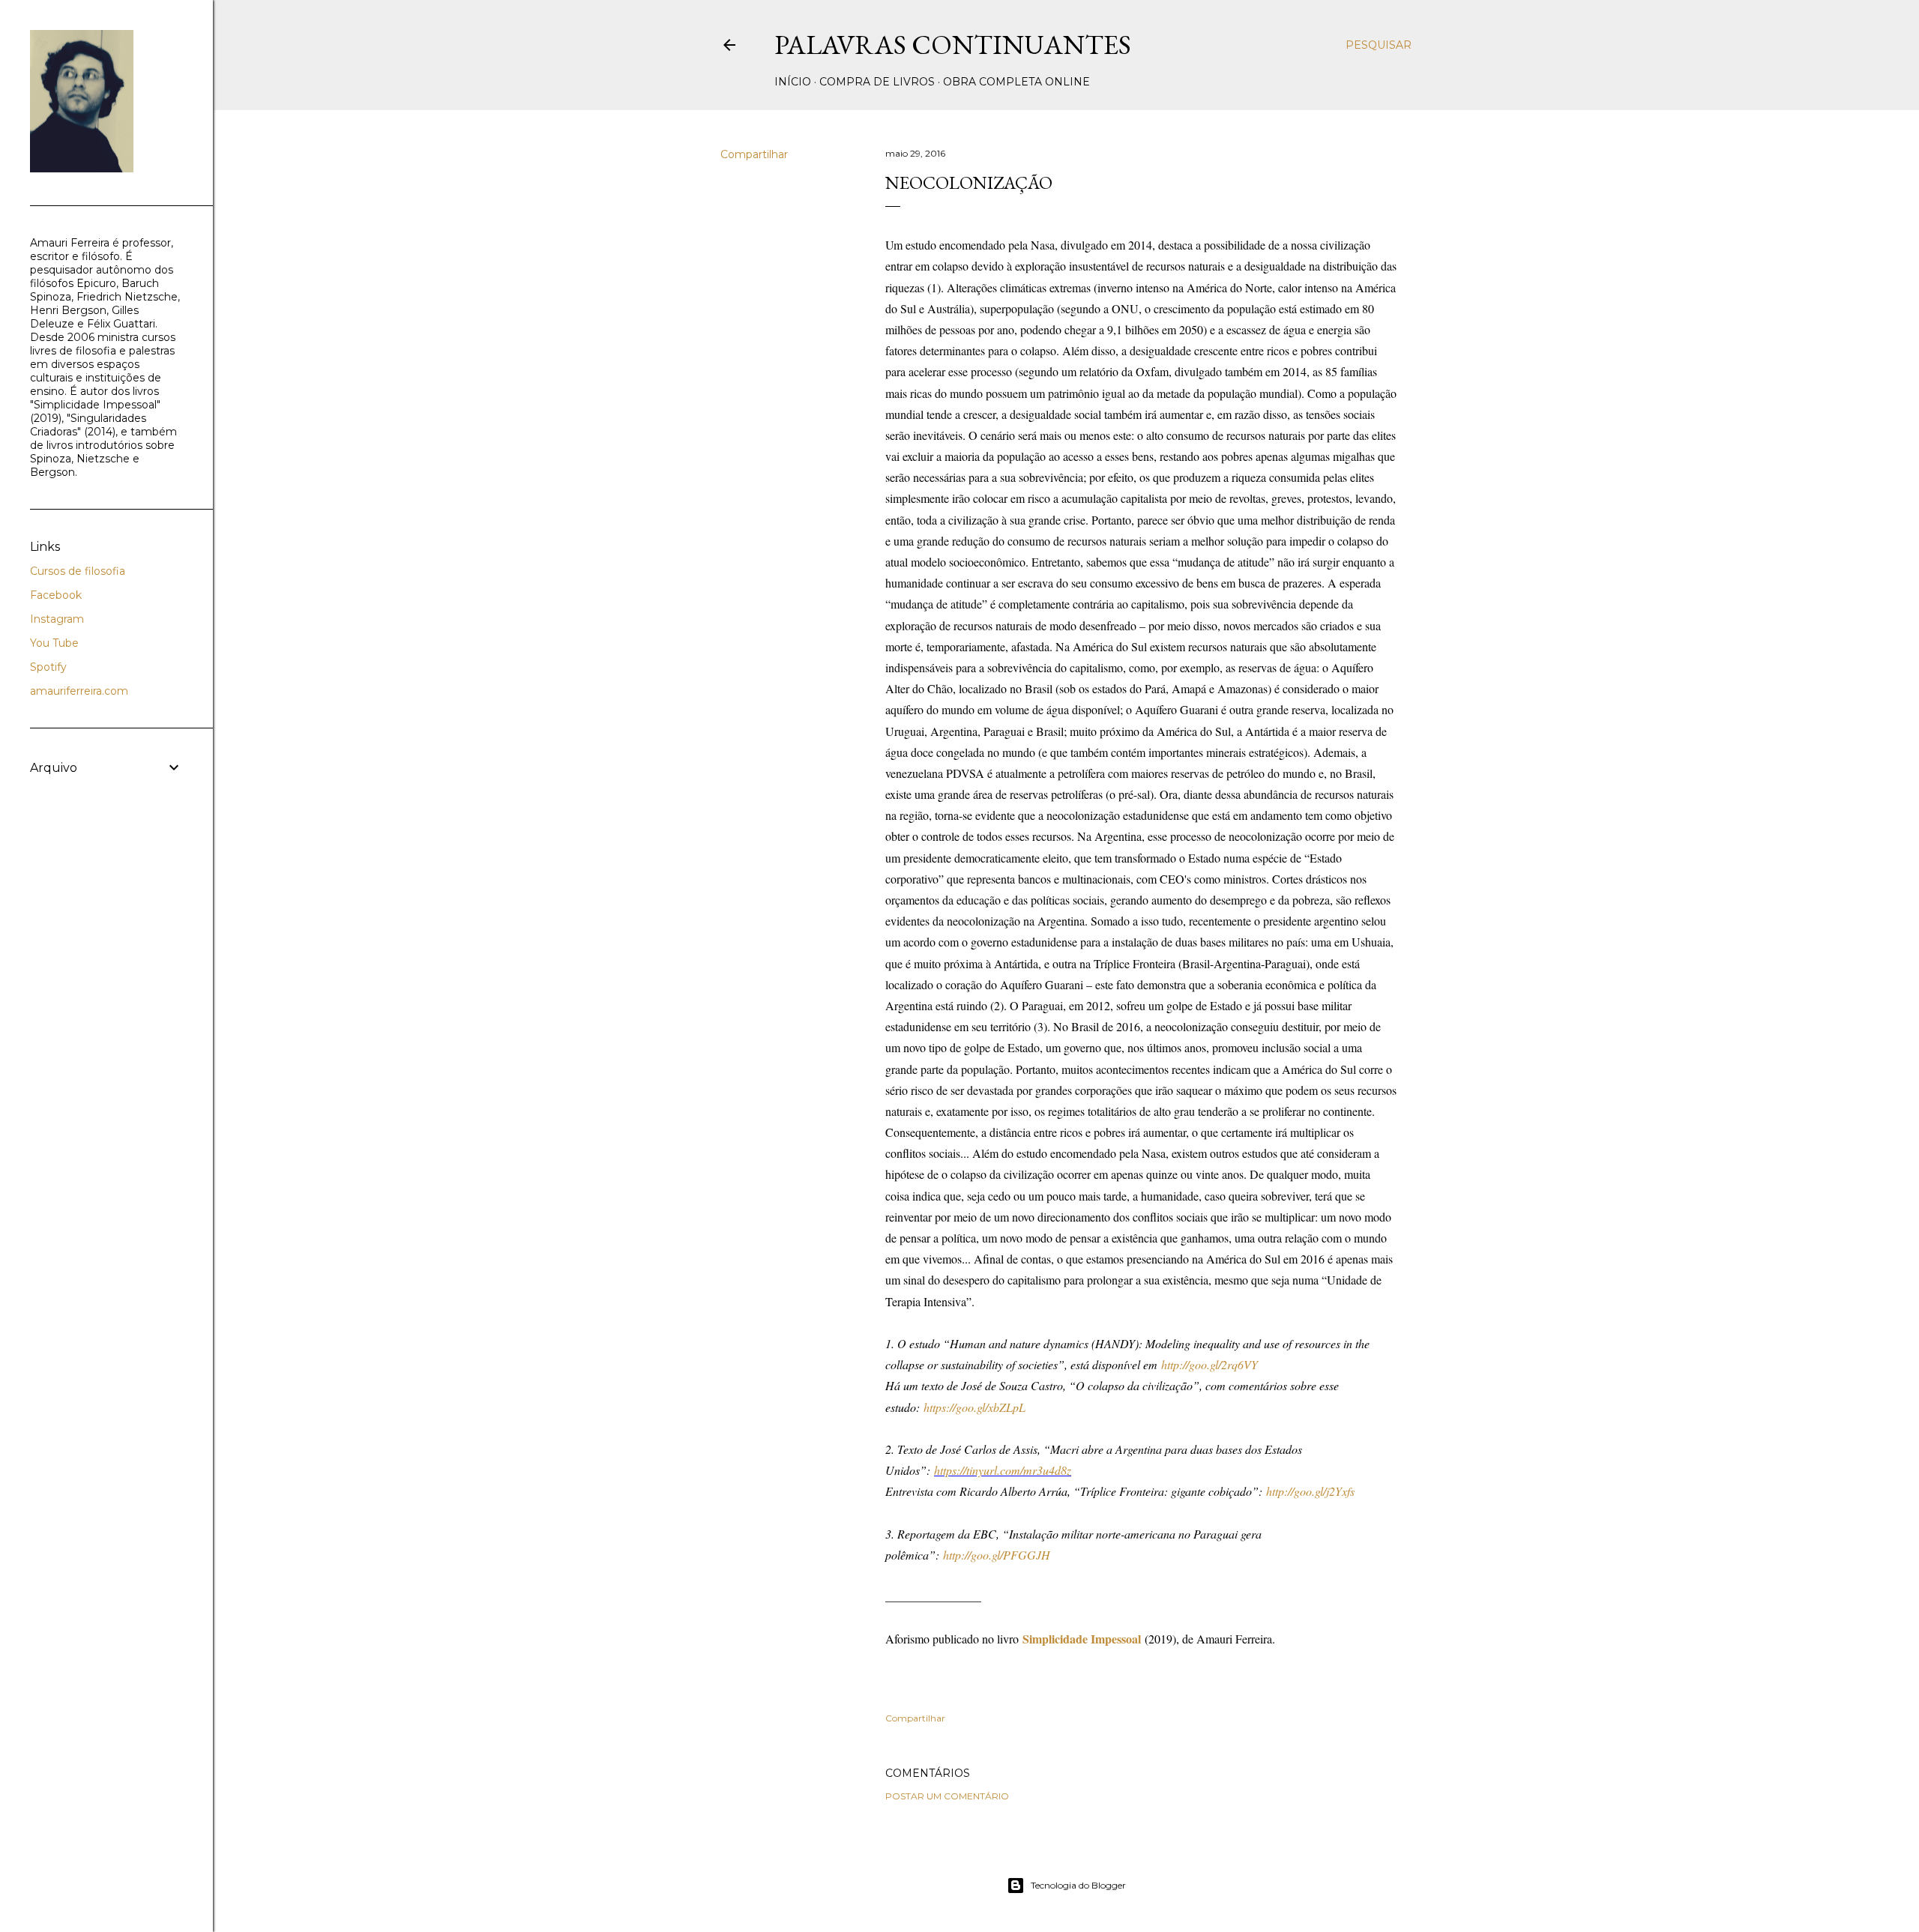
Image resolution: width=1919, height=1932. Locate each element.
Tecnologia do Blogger (1078, 1885)
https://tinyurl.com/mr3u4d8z (1003, 1470)
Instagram (57, 619)
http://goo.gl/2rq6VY (1209, 1364)
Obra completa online (1016, 82)
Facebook (56, 595)
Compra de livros (877, 82)
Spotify (48, 667)
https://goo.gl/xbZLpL (974, 1407)
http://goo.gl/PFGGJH (997, 1555)
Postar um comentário (947, 1796)
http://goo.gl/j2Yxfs (1310, 1491)
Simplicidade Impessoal (1082, 1639)
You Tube (54, 643)
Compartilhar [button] (754, 154)
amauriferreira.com (79, 691)
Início (793, 82)
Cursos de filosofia (78, 571)
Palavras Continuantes (953, 45)
